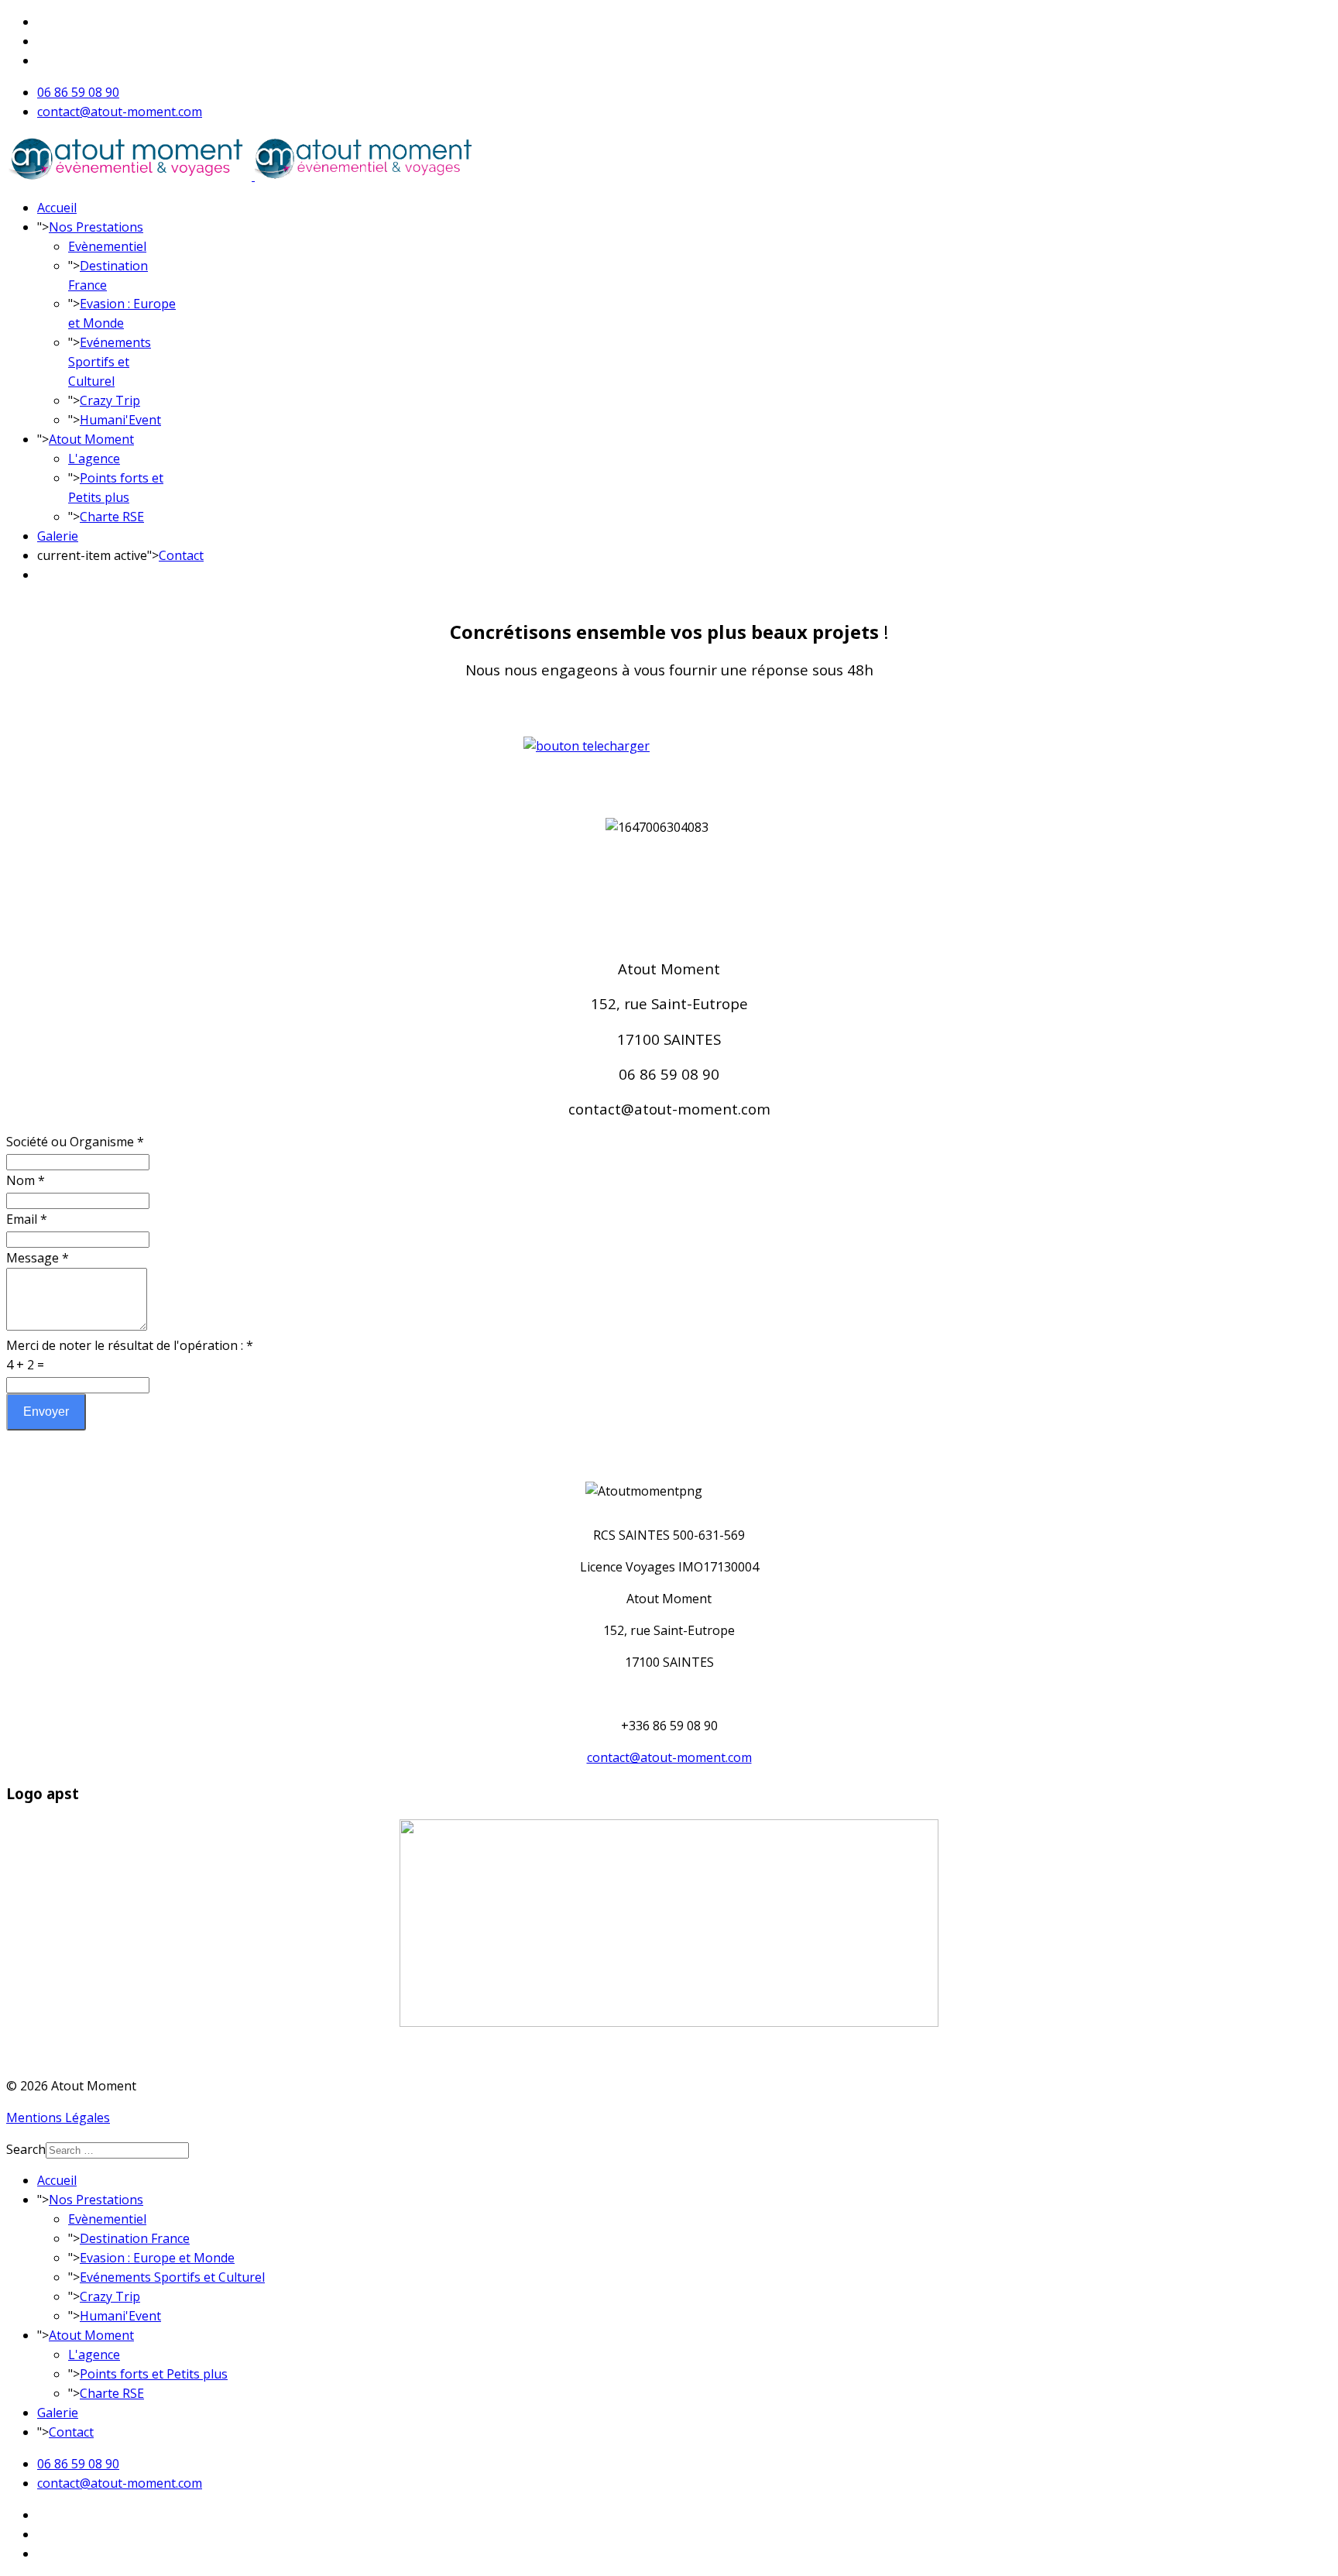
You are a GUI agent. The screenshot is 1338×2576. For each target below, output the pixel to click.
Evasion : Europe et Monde (157, 2258)
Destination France (135, 2238)
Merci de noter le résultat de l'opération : (130, 1345)
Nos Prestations (96, 227)
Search (26, 2149)
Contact (181, 555)
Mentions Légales (58, 2117)
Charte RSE (112, 517)
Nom (26, 1180)
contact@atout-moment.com (120, 112)
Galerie (58, 536)
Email (27, 1219)
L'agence (94, 459)
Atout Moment (91, 439)
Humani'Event (120, 420)
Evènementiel (107, 246)
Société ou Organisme (75, 1142)
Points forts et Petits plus (154, 2374)
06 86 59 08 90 (78, 92)
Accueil (57, 208)
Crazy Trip (110, 400)
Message (38, 1258)
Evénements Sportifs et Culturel (110, 362)
